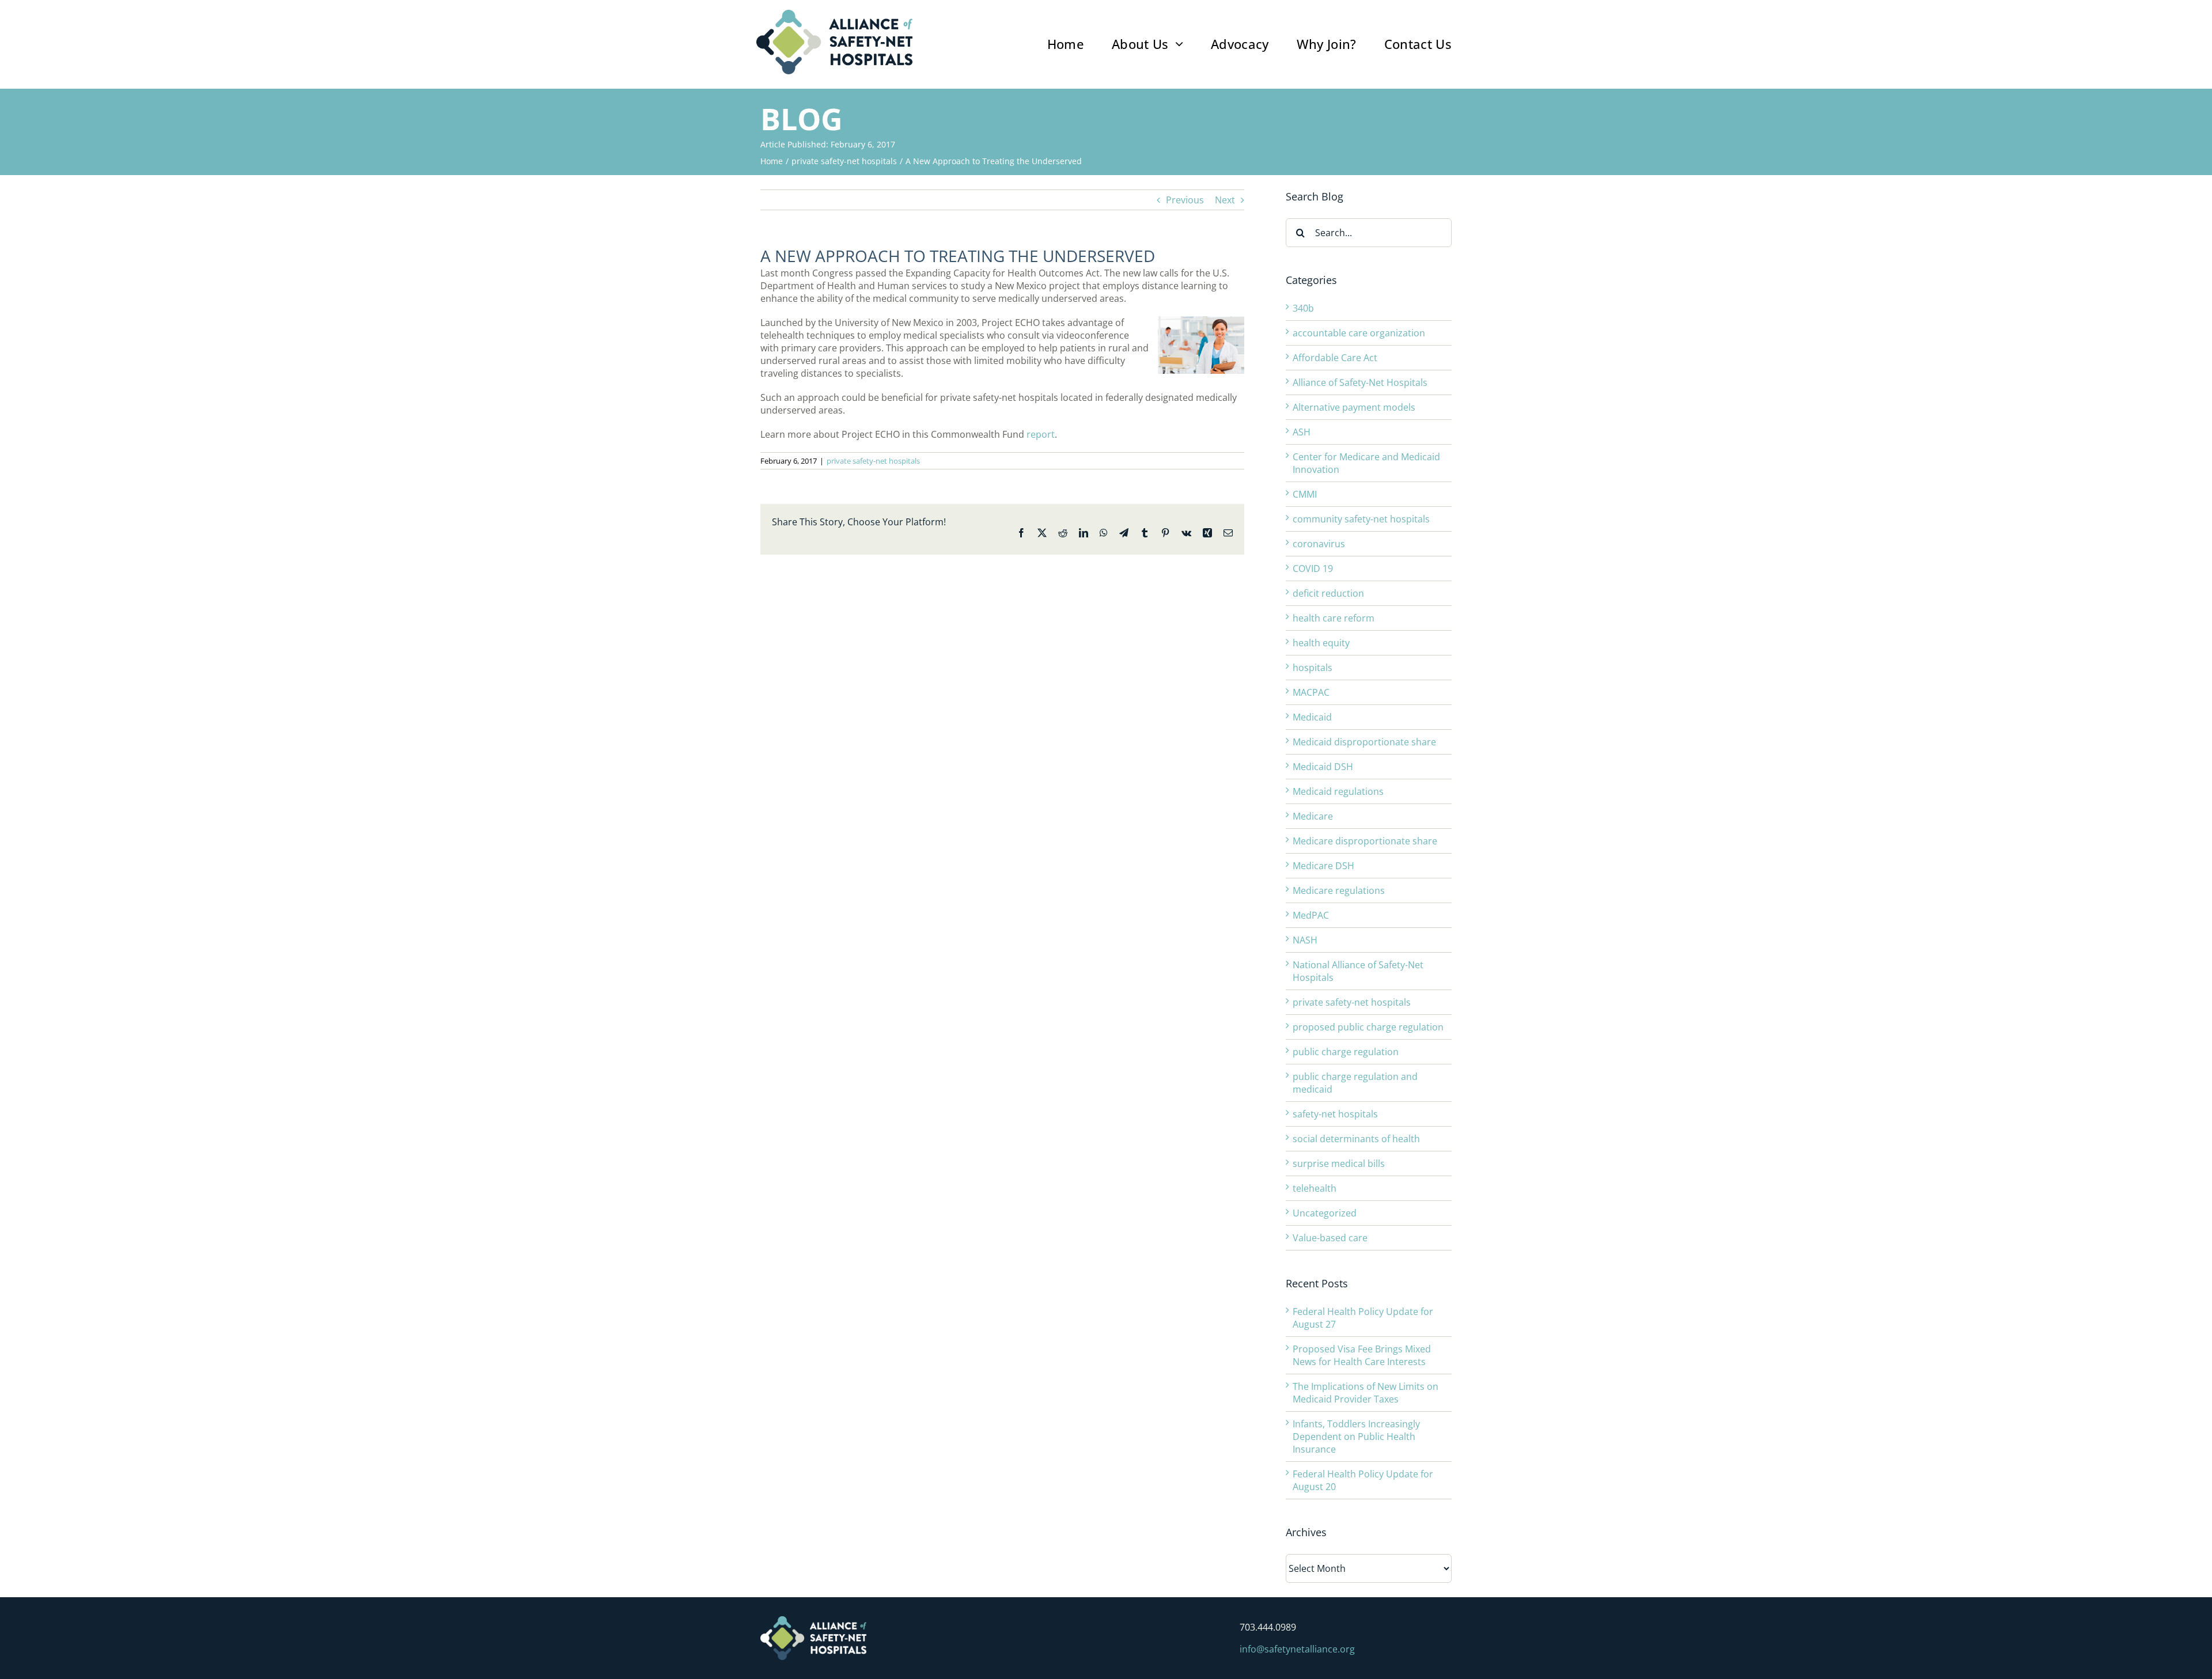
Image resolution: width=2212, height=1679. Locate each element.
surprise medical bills (1339, 1163)
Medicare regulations (1339, 890)
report (1041, 434)
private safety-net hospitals (873, 461)
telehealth (1315, 1188)
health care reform (1334, 618)
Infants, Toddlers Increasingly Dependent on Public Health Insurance (1356, 1437)
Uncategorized (1325, 1213)
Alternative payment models (1354, 407)
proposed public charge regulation (1368, 1027)
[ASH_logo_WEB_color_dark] (834, 14)
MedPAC (1311, 915)
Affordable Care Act (1335, 358)
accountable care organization (1359, 333)
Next (1225, 200)
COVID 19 (1313, 568)
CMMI (1305, 494)
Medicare (1313, 816)
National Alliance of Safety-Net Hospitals (1358, 971)
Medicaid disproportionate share (1364, 742)
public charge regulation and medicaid (1355, 1083)
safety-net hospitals (1335, 1114)
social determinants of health (1356, 1139)
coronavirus (1319, 544)
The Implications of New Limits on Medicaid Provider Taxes (1366, 1393)
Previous (1185, 200)
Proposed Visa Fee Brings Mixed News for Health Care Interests (1362, 1355)
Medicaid (1312, 717)
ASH (1302, 432)
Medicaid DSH (1323, 767)
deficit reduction (1328, 593)
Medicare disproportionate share (1365, 841)
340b (1303, 308)
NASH (1305, 940)
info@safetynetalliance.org (1297, 1649)
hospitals (1313, 668)
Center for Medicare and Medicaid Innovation (1366, 463)
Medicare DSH (1323, 866)
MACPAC (1311, 692)
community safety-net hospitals (1361, 519)
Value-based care (1330, 1238)
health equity (1321, 643)
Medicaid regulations (1338, 791)
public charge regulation (1346, 1052)
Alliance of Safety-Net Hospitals (1360, 382)
